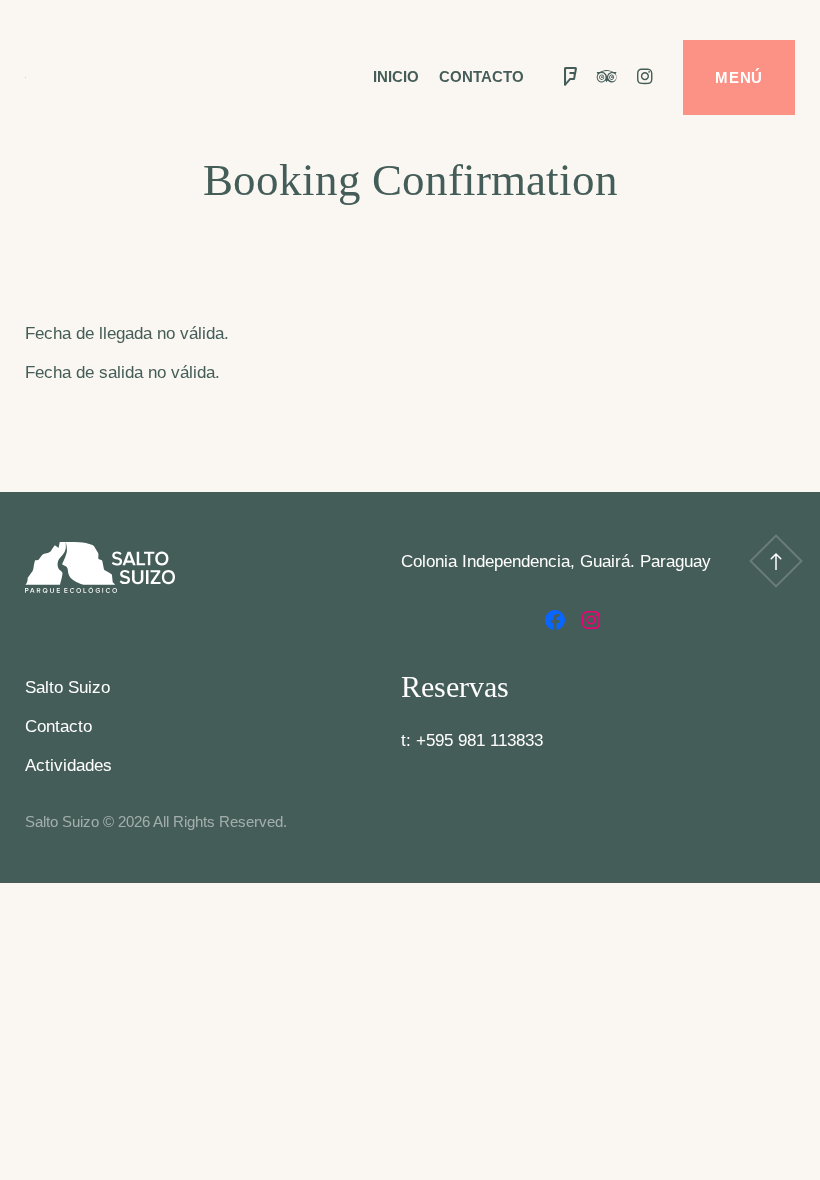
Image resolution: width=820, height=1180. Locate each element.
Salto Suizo (67, 687)
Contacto (481, 76)
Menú (739, 77)
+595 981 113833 (479, 740)
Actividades (68, 765)
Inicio (396, 76)
